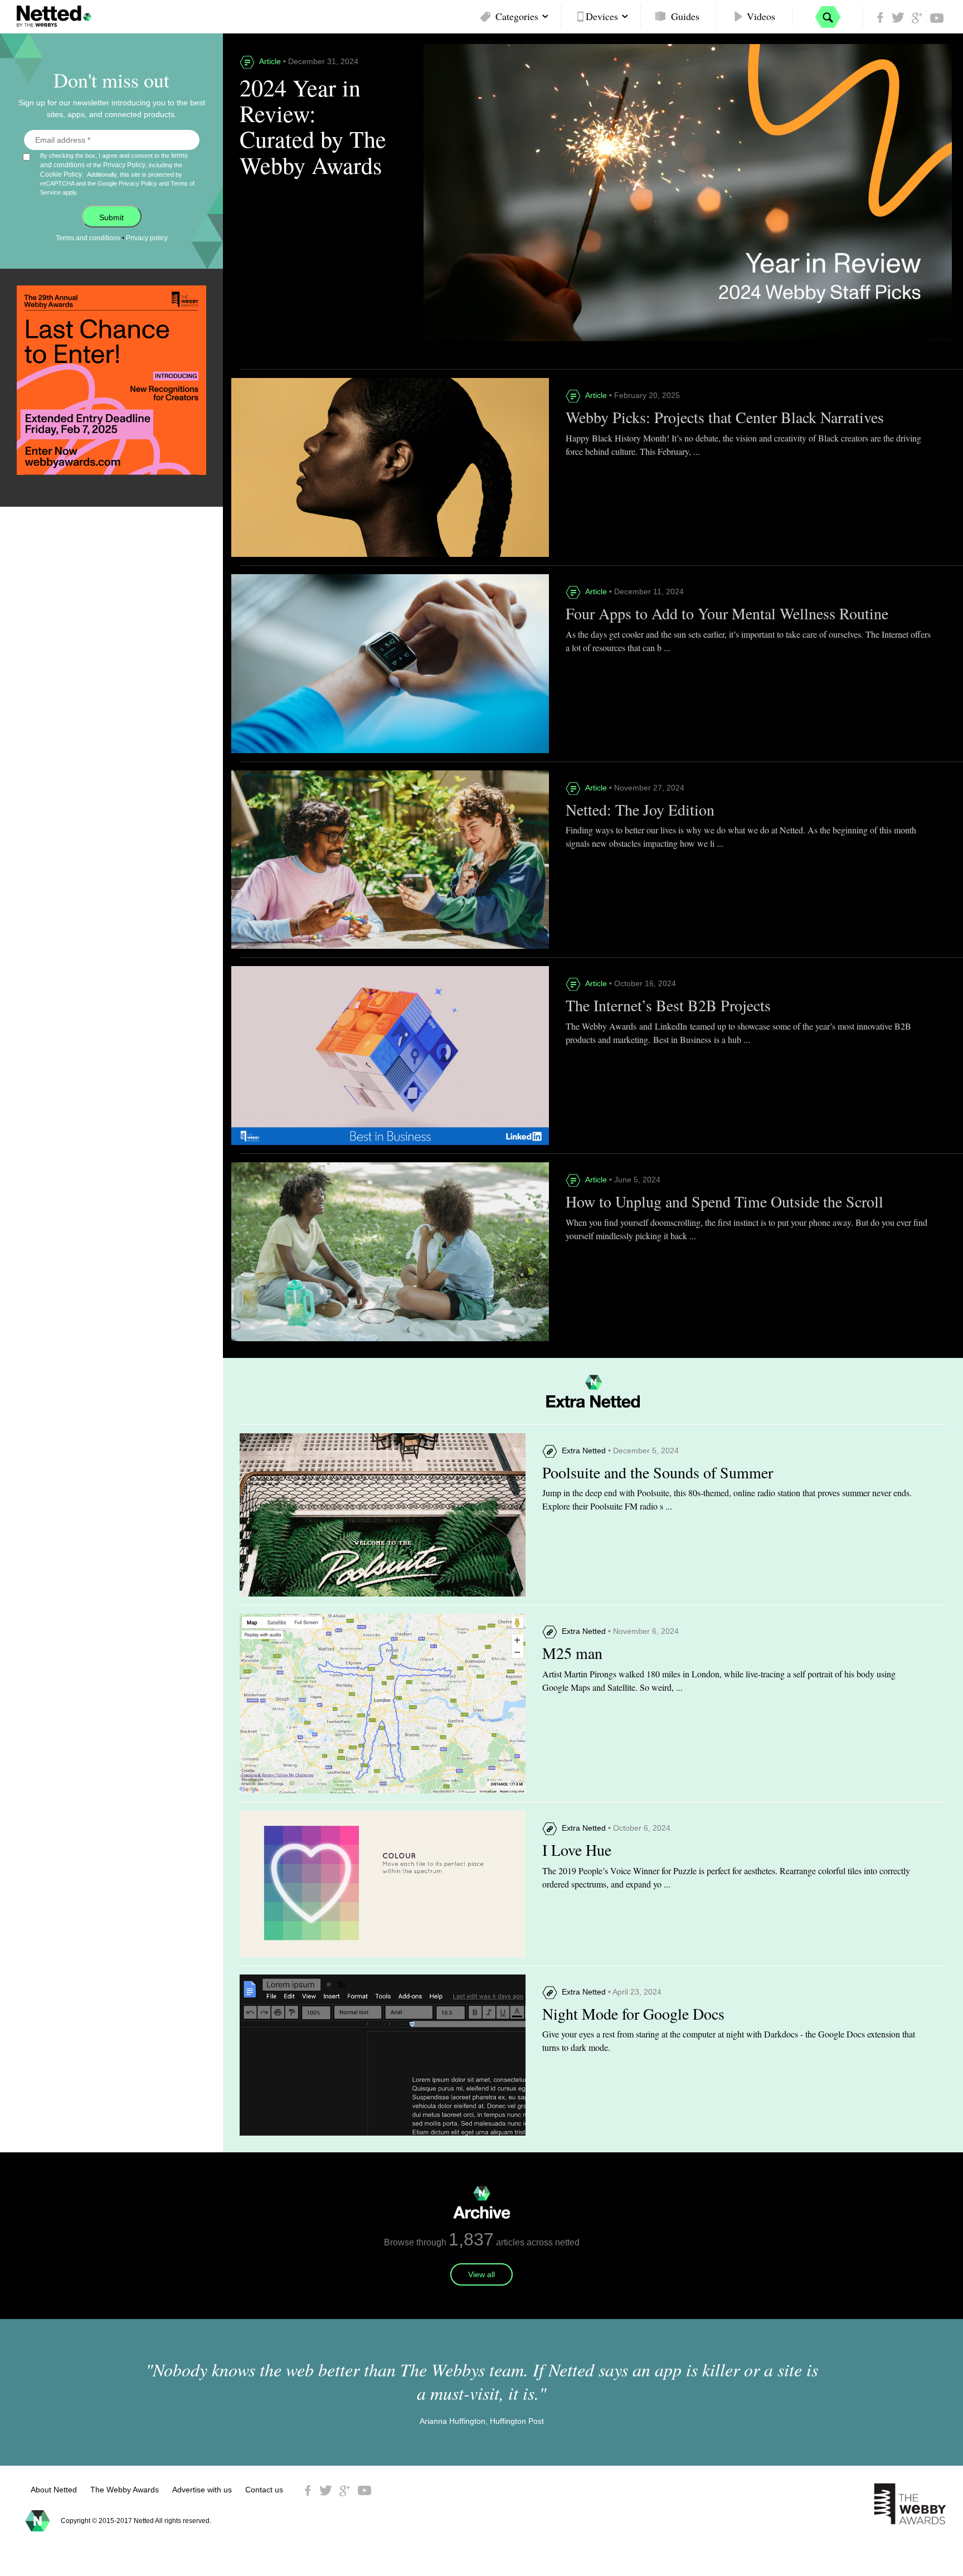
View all (481, 2274)
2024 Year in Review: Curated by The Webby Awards (313, 126)
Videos (761, 16)
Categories (517, 16)
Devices (602, 16)
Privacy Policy (124, 165)
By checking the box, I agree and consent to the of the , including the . (117, 174)
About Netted (54, 2490)
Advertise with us (202, 2490)
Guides (685, 16)
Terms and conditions (88, 238)
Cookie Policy (61, 174)
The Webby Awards (125, 2490)
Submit (111, 217)
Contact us (264, 2490)
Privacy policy (147, 238)
